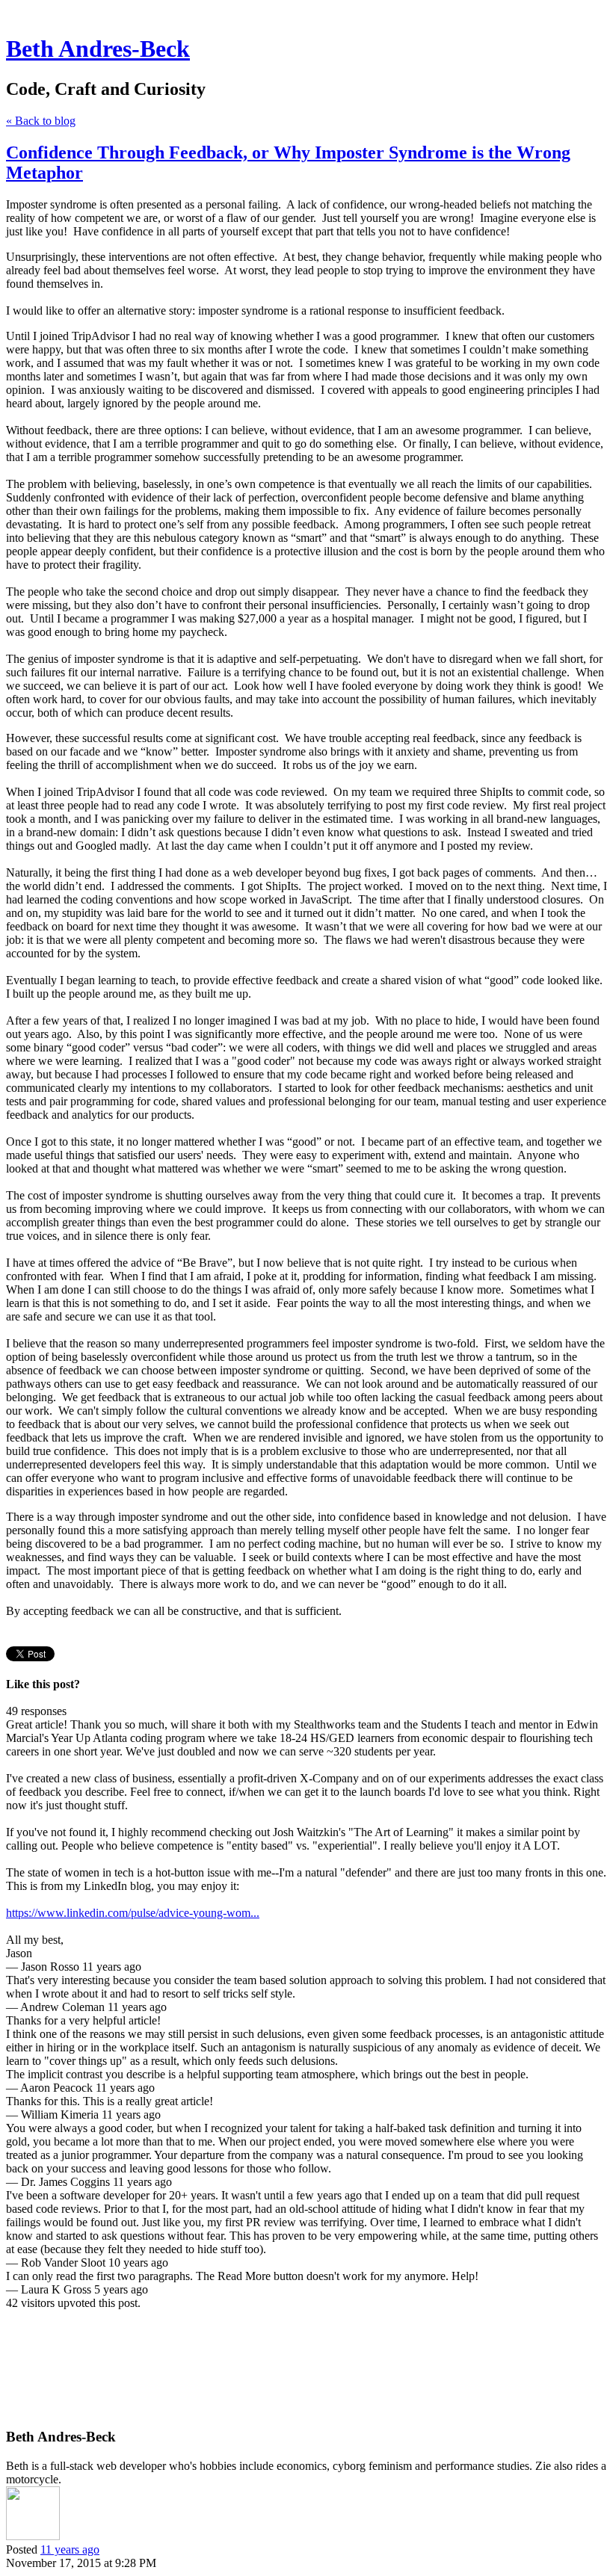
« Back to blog (41, 121)
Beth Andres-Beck (98, 49)
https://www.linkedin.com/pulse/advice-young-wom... (133, 1913)
